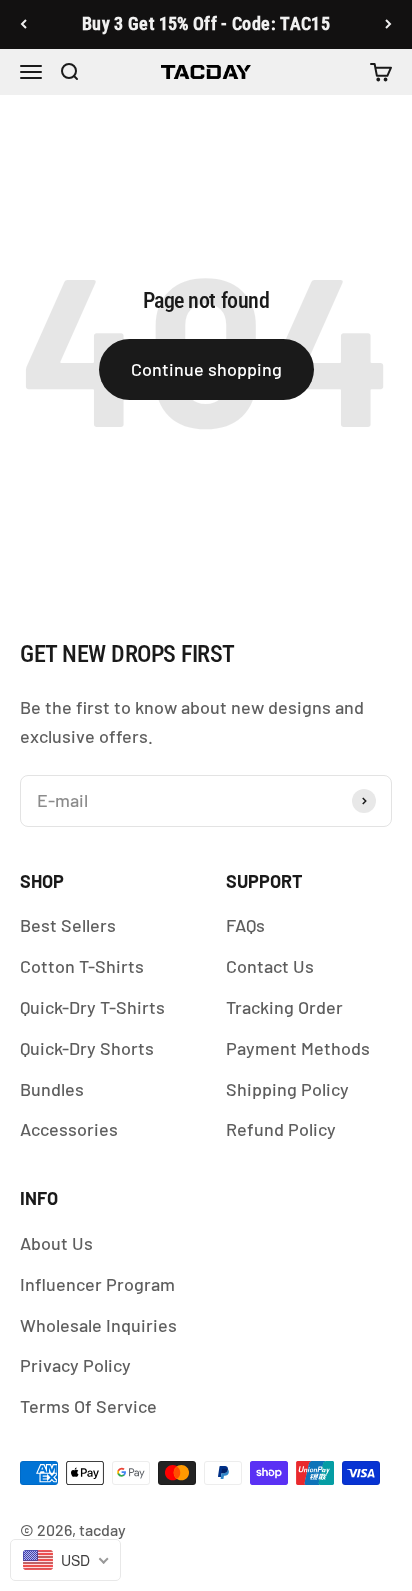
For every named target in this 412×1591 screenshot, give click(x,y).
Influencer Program (97, 1284)
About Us (56, 1243)
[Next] (388, 24)
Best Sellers (68, 925)
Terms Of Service (88, 1406)
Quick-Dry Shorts (87, 1048)
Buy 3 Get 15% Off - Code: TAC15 (206, 23)
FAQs (245, 925)
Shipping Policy (287, 1089)
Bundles (52, 1089)
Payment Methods (298, 1048)
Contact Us (270, 966)
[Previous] (23, 24)
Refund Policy (281, 1129)
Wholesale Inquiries (98, 1325)
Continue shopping (206, 369)
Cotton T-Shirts (82, 966)
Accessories (69, 1129)
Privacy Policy (75, 1365)
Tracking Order (284, 1007)
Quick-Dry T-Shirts (92, 1007)
